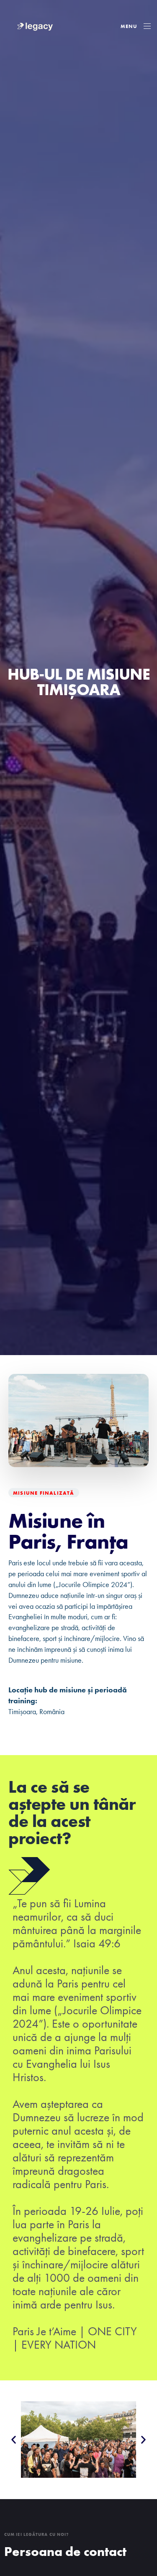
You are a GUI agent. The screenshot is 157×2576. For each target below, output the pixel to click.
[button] (136, 26)
